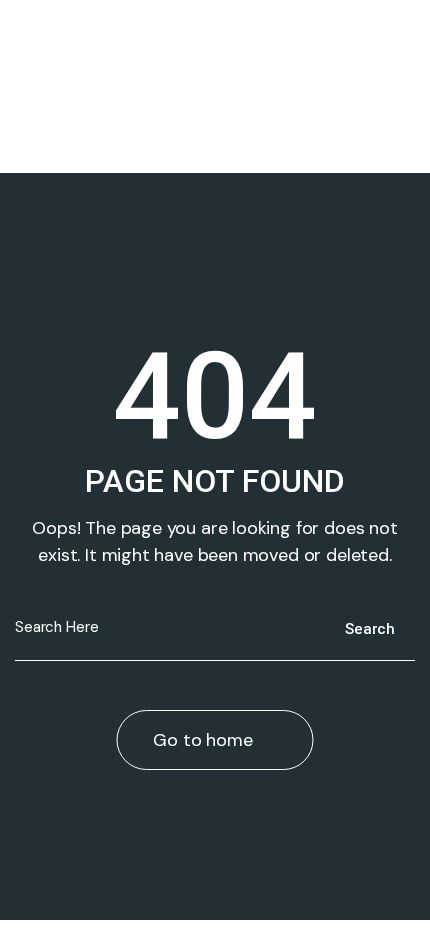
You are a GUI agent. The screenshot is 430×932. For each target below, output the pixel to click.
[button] (215, 119)
